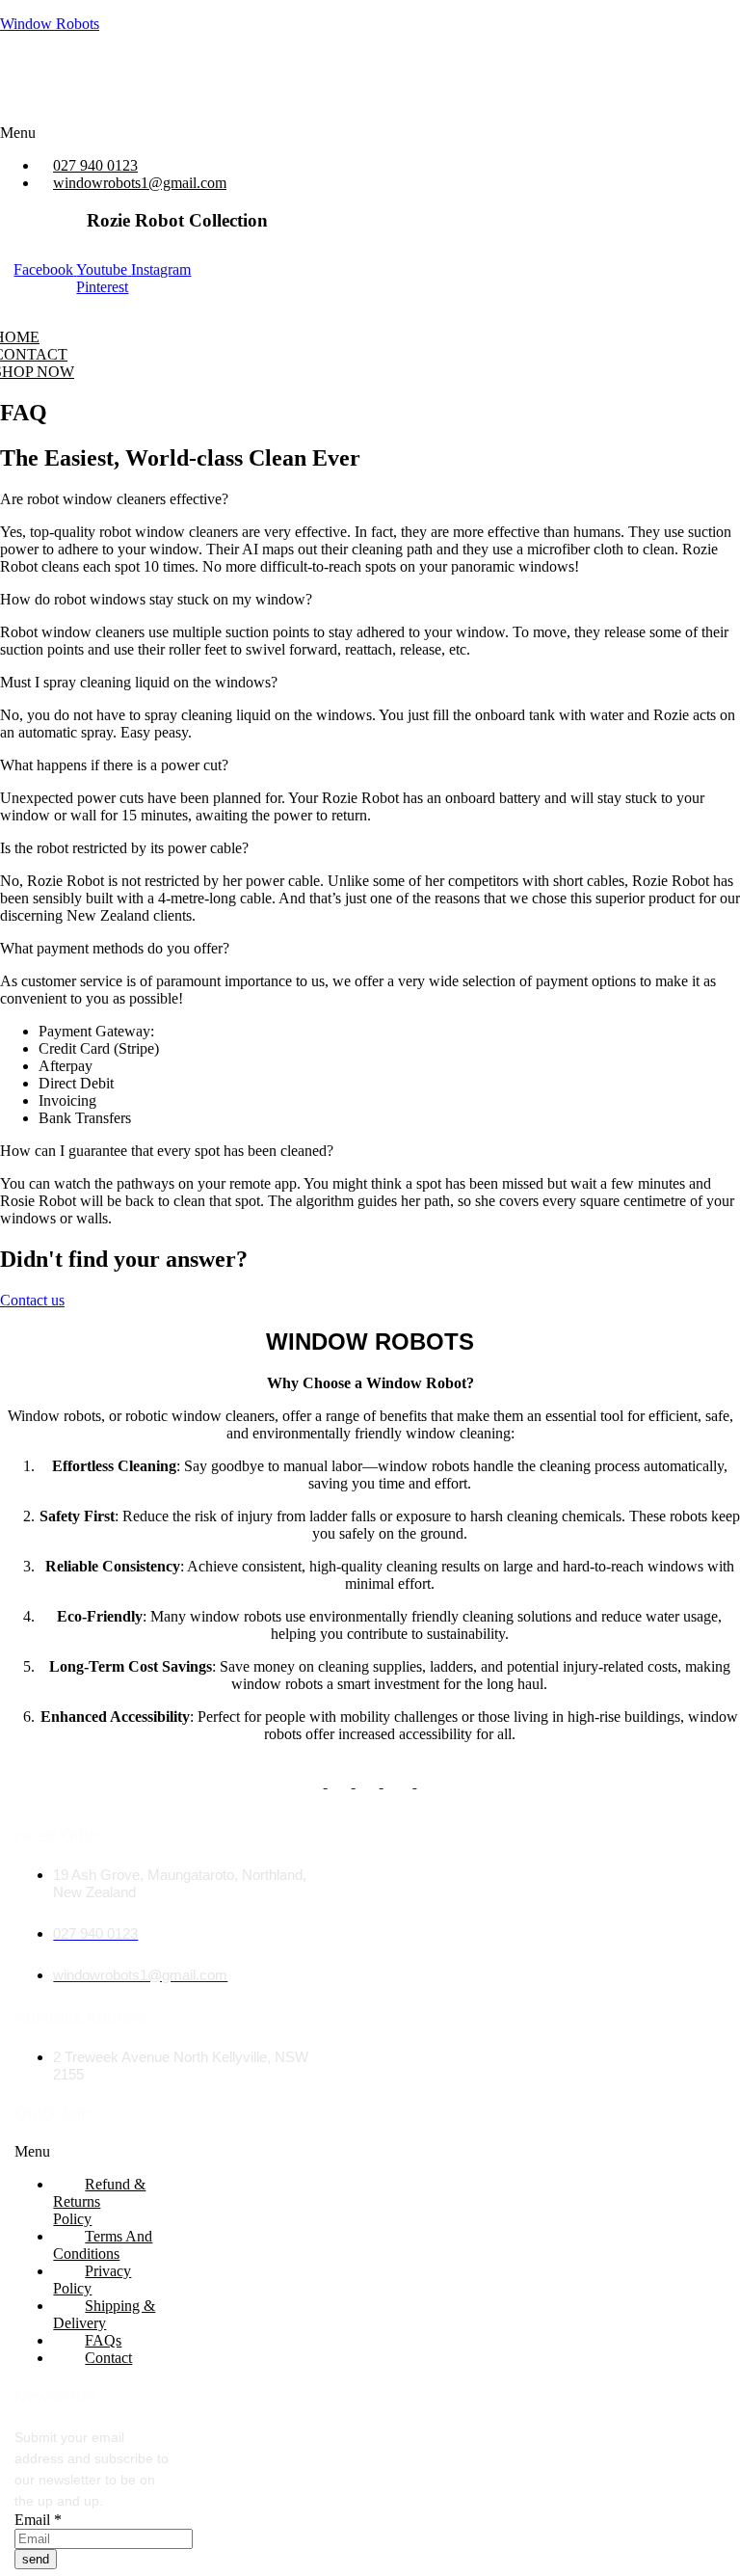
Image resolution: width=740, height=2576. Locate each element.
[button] (184, 133)
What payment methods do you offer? (115, 948)
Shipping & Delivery (104, 2314)
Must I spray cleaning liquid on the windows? (139, 682)
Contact (108, 2358)
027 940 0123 (95, 165)
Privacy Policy (92, 2280)
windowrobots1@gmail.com (140, 183)
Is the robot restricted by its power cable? (124, 848)
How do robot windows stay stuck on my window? (156, 599)
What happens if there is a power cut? (114, 765)
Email (38, 2520)
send (36, 2559)
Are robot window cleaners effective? (114, 499)
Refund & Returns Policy (99, 2201)
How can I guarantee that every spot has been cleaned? (167, 1151)
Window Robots (50, 24)
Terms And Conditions (103, 2245)
